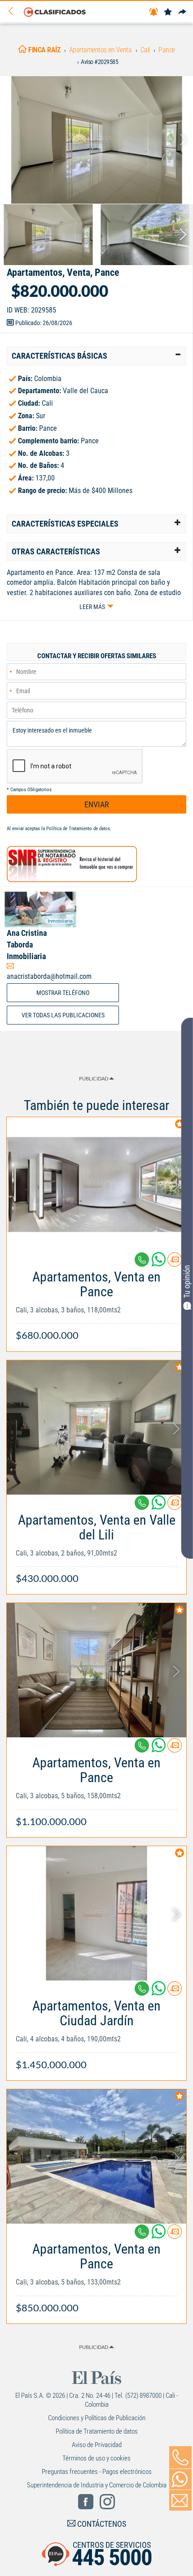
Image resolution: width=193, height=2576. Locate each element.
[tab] (96, 356)
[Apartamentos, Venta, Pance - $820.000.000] (96, 140)
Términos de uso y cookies (96, 2458)
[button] (96, 356)
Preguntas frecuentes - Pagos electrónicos (97, 2472)
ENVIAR (97, 804)
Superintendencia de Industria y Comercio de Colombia (97, 2485)
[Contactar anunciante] (175, 1263)
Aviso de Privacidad (97, 2445)
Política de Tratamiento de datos (78, 829)
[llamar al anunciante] (180, 2457)
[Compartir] (182, 12)
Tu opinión (187, 1282)
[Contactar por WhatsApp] (180, 2479)
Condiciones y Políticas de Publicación (97, 2418)
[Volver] (14, 11)
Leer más (92, 607)
